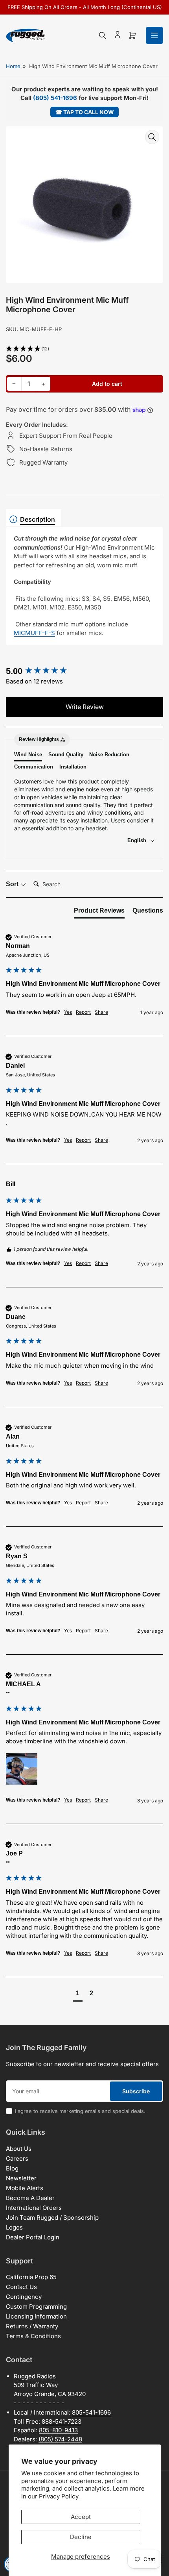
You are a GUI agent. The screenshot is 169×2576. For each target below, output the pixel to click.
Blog (12, 2168)
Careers (17, 2158)
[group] (84, 671)
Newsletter (21, 2178)
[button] (84, 349)
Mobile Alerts (25, 2188)
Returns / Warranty (32, 2326)
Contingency (24, 2297)
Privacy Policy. (59, 2496)
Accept (81, 2517)
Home (13, 66)
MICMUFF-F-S (34, 633)
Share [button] (101, 1012)
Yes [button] (68, 1012)
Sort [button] (13, 884)
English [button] (138, 840)
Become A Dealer (30, 2198)
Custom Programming (36, 2307)
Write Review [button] (85, 707)
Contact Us (21, 2287)
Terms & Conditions (33, 2336)
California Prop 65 (31, 2277)
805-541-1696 (91, 2412)
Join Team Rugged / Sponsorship (52, 2218)
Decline (81, 2537)
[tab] (99, 912)
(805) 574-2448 (60, 2439)
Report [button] (83, 1012)
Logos (14, 2227)
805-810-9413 (58, 2430)
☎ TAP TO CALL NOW (85, 112)
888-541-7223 (62, 2421)
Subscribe (136, 2091)
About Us (19, 2149)
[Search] (103, 35)
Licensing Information (36, 2316)
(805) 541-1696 (55, 98)
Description (38, 519)
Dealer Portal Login (33, 2237)
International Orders (34, 2208)
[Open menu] (154, 35)
